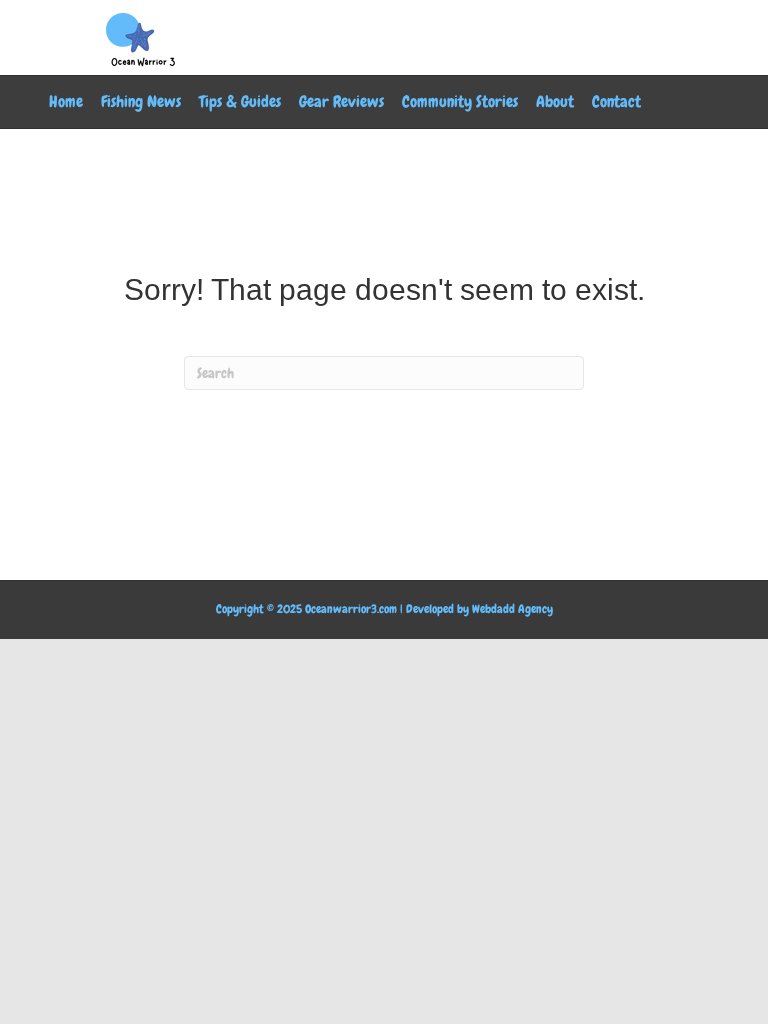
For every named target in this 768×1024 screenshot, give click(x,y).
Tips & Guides (240, 101)
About (555, 101)
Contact (616, 101)
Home (66, 101)
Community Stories (460, 101)
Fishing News (141, 101)
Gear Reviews (341, 101)
